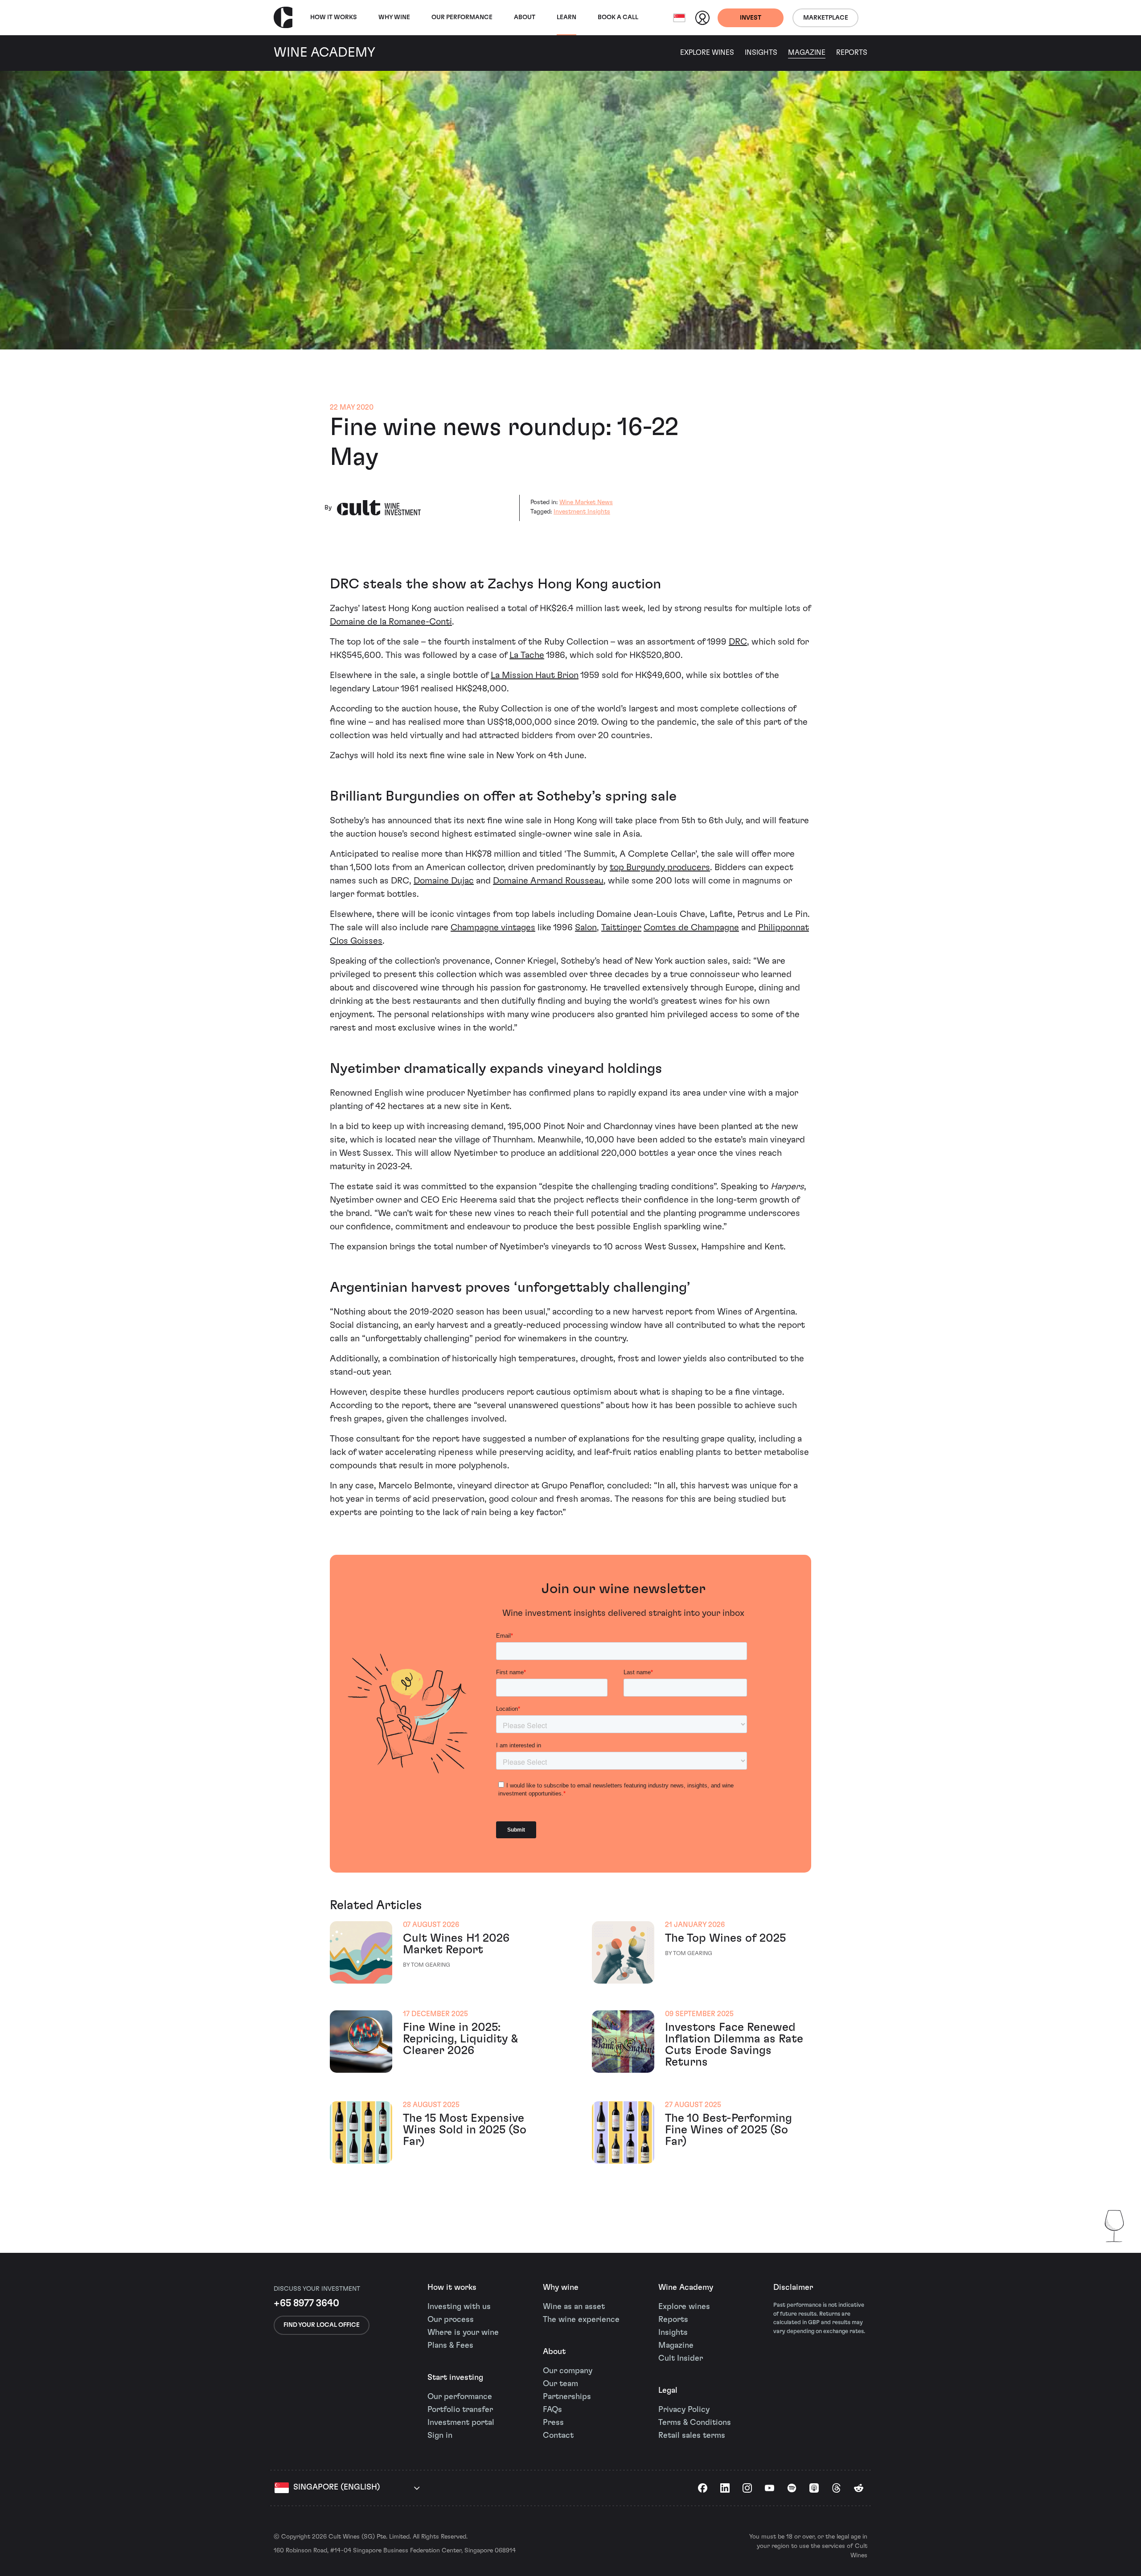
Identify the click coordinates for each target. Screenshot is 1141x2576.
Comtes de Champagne (691, 928)
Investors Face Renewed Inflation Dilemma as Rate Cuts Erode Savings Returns (734, 2045)
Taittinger (621, 928)
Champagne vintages (493, 928)
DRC (738, 642)
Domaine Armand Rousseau (548, 881)
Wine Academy (686, 2288)
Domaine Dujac (444, 881)
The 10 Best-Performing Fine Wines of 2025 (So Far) (729, 2130)
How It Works (334, 17)
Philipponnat (784, 928)
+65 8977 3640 (306, 2303)
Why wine (394, 17)
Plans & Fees (450, 2346)
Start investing (455, 2378)
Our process (451, 2320)
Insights (761, 53)
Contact (558, 2436)
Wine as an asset (574, 2307)
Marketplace (826, 18)
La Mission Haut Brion (535, 675)
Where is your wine (463, 2333)
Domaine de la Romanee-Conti (391, 622)
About (525, 17)
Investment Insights (582, 512)
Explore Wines (707, 53)
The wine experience (581, 2320)
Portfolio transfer (460, 2410)
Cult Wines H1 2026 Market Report (456, 1944)
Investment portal (461, 2423)
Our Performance (462, 17)
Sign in (440, 2436)
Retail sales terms (692, 2436)
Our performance (460, 2397)
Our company (568, 2371)
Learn (566, 17)
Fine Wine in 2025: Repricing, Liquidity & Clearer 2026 (460, 2039)
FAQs (552, 2410)
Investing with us (459, 2307)
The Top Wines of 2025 (725, 1938)
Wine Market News (586, 502)
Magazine (807, 53)
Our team (560, 2384)
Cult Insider (681, 2358)
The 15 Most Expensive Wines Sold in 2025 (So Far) (465, 2130)
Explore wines (684, 2307)
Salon (586, 928)
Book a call (618, 17)
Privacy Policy (684, 2410)
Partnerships (567, 2397)
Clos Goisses (356, 941)
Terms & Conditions (695, 2423)
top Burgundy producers (660, 867)
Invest (751, 18)
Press (553, 2423)
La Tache (527, 655)
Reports (852, 53)
